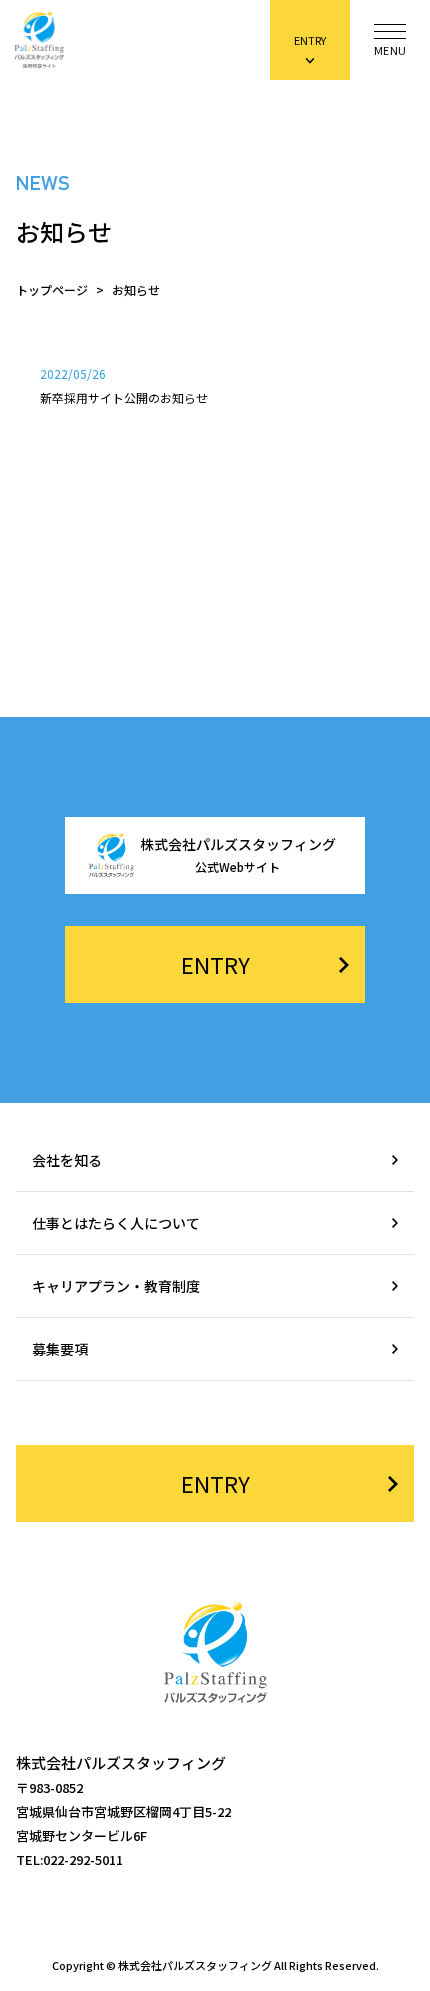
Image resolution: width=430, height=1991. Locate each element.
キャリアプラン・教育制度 (116, 1286)
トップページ (52, 290)
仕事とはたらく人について (116, 1223)
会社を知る (67, 1160)
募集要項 (60, 1349)
